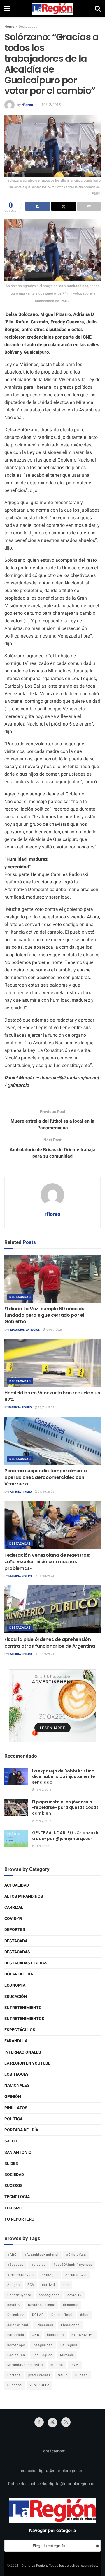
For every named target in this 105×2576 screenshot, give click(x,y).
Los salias (16, 2355)
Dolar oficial (62, 2315)
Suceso (82, 2375)
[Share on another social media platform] (89, 206)
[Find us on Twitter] (52, 2423)
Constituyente (19, 2295)
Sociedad (14, 2175)
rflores (27, 105)
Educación (16, 1997)
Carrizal (14, 1907)
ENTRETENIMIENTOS (24, 2019)
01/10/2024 (46, 1492)
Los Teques (16, 2074)
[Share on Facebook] (38, 206)
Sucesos (14, 2186)
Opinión (13, 2097)
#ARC (12, 2255)
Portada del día (21, 2130)
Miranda (67, 2355)
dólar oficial (18, 2325)
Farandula (16, 2041)
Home (9, 27)
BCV (31, 2285)
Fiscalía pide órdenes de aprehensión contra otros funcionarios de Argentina (50, 1643)
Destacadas (28, 27)
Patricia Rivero (20, 1408)
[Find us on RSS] (66, 2422)
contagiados (49, 2295)
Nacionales (17, 2085)
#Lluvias (38, 2265)
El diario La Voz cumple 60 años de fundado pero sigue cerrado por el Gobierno (44, 1315)
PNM (75, 2365)
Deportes (15, 1930)
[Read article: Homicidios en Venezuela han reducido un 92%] (52, 1363)
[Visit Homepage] (52, 9)
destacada (16, 1941)
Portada (14, 2375)
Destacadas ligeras (26, 1963)
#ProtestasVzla (21, 2275)
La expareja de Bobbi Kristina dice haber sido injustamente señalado (64, 1777)
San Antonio (18, 2152)
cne (66, 2285)
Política (13, 2119)
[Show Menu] (7, 9)
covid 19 (75, 2295)
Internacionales (23, 2052)
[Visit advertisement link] (52, 1706)
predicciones (39, 2375)
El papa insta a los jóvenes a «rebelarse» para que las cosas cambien (65, 1808)
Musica (57, 2365)
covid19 (14, 2305)
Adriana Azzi (76, 2275)
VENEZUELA (40, 2385)
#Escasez (15, 2265)
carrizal (49, 2285)
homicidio (55, 2335)
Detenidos (16, 2315)
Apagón (14, 2285)
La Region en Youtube (27, 2063)
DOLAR (38, 2315)
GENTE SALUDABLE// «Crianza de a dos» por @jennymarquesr (66, 1836)
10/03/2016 (43, 1790)
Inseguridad (43, 2345)
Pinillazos (16, 2108)
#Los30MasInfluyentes (73, 2265)
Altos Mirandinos (24, 1896)
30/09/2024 (46, 1654)
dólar (85, 2315)
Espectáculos (20, 2030)
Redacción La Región (24, 1330)
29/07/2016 (43, 1821)
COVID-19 (13, 1919)
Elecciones (70, 2325)
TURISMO (13, 2208)
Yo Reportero (19, 2219)
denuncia (71, 2305)
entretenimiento (23, 2008)
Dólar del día (19, 1974)
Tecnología (17, 2197)
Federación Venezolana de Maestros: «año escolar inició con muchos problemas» (47, 1562)
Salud (11, 2141)
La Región (69, 2345)
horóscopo (16, 2345)
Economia (15, 1985)
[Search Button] (98, 9)
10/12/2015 (51, 105)
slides (11, 2164)
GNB (36, 2335)
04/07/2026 (54, 1330)
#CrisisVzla (76, 2255)
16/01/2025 (46, 1408)
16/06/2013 (43, 1846)
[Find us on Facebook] (39, 2422)
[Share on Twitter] (64, 206)
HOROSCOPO (83, 2335)
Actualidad (17, 1885)
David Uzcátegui (42, 2305)
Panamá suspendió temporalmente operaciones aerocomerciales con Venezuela (45, 1477)
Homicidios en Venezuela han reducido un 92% (52, 1396)
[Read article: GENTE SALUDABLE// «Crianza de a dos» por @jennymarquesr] (16, 1838)
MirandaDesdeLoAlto (25, 2365)
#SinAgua (50, 2275)
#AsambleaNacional (41, 2255)
